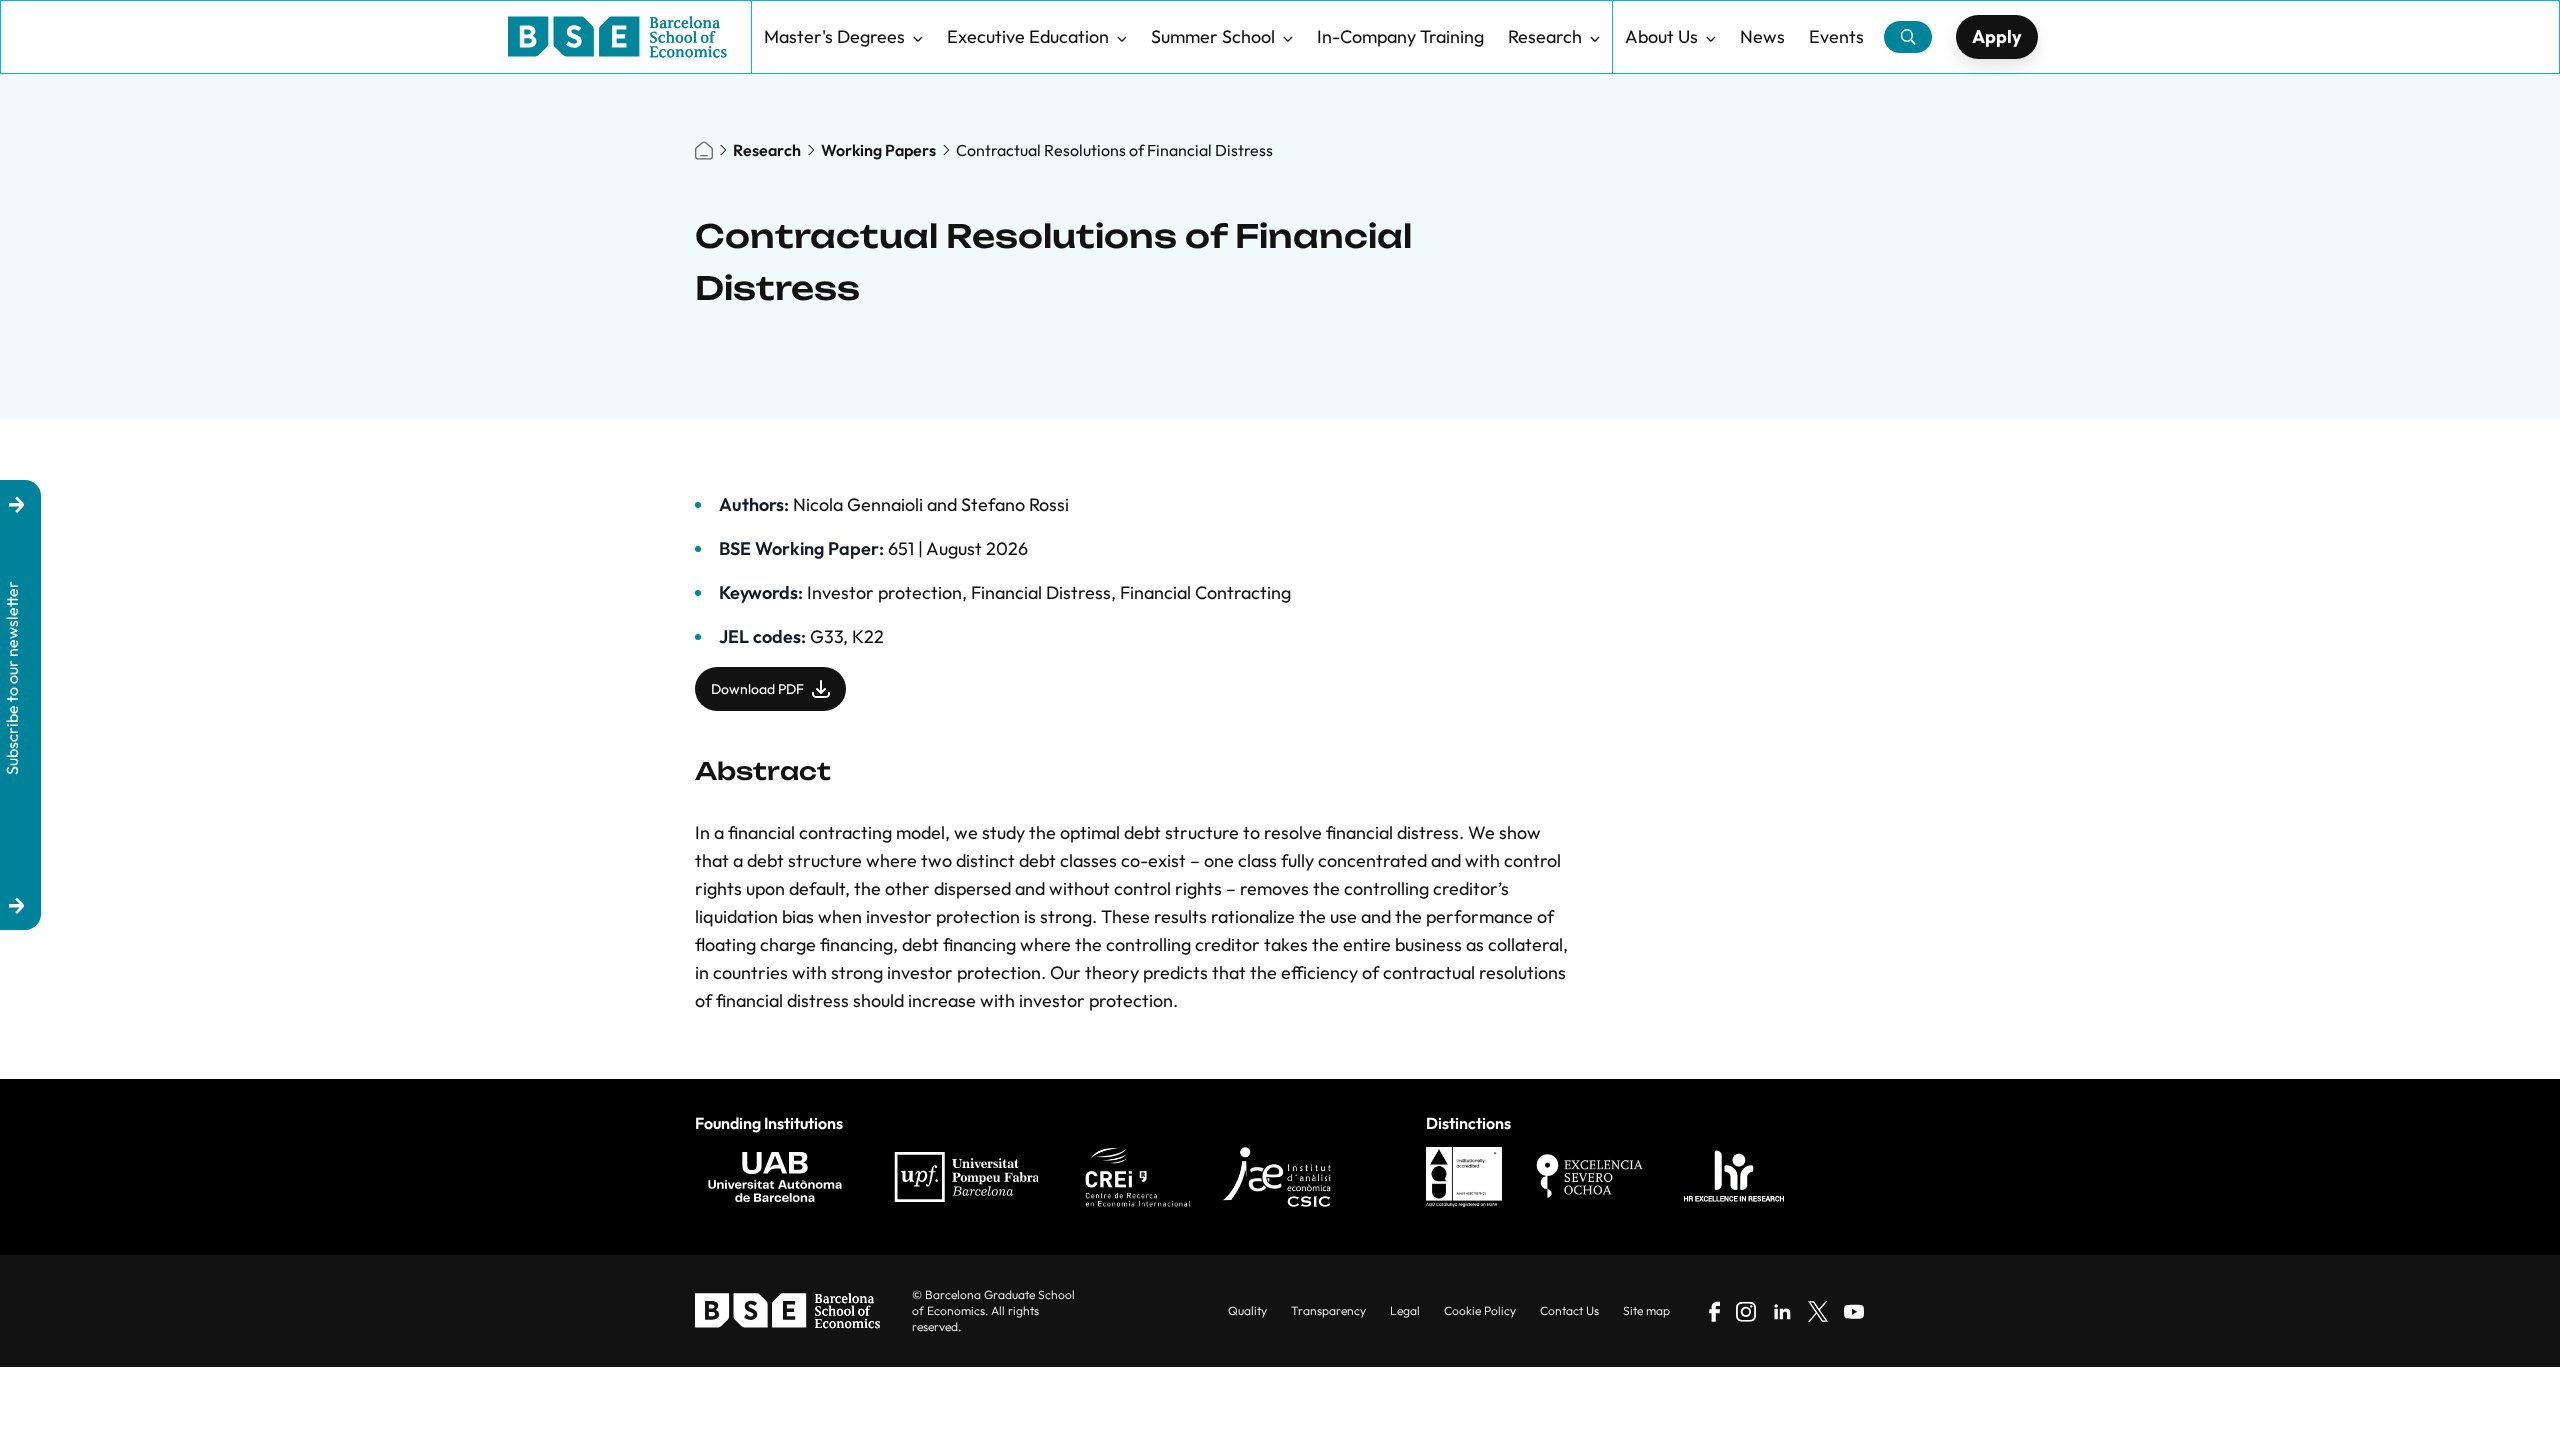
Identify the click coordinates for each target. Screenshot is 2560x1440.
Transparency (1328, 1310)
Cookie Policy (1480, 1310)
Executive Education (1028, 36)
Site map (1646, 1310)
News (1762, 36)
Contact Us (1569, 1310)
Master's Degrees (834, 36)
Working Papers (878, 150)
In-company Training (1400, 36)
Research (1545, 36)
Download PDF (757, 689)
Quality (1247, 1310)
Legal (1405, 1310)
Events (1836, 36)
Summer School (1213, 36)
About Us (1661, 36)
